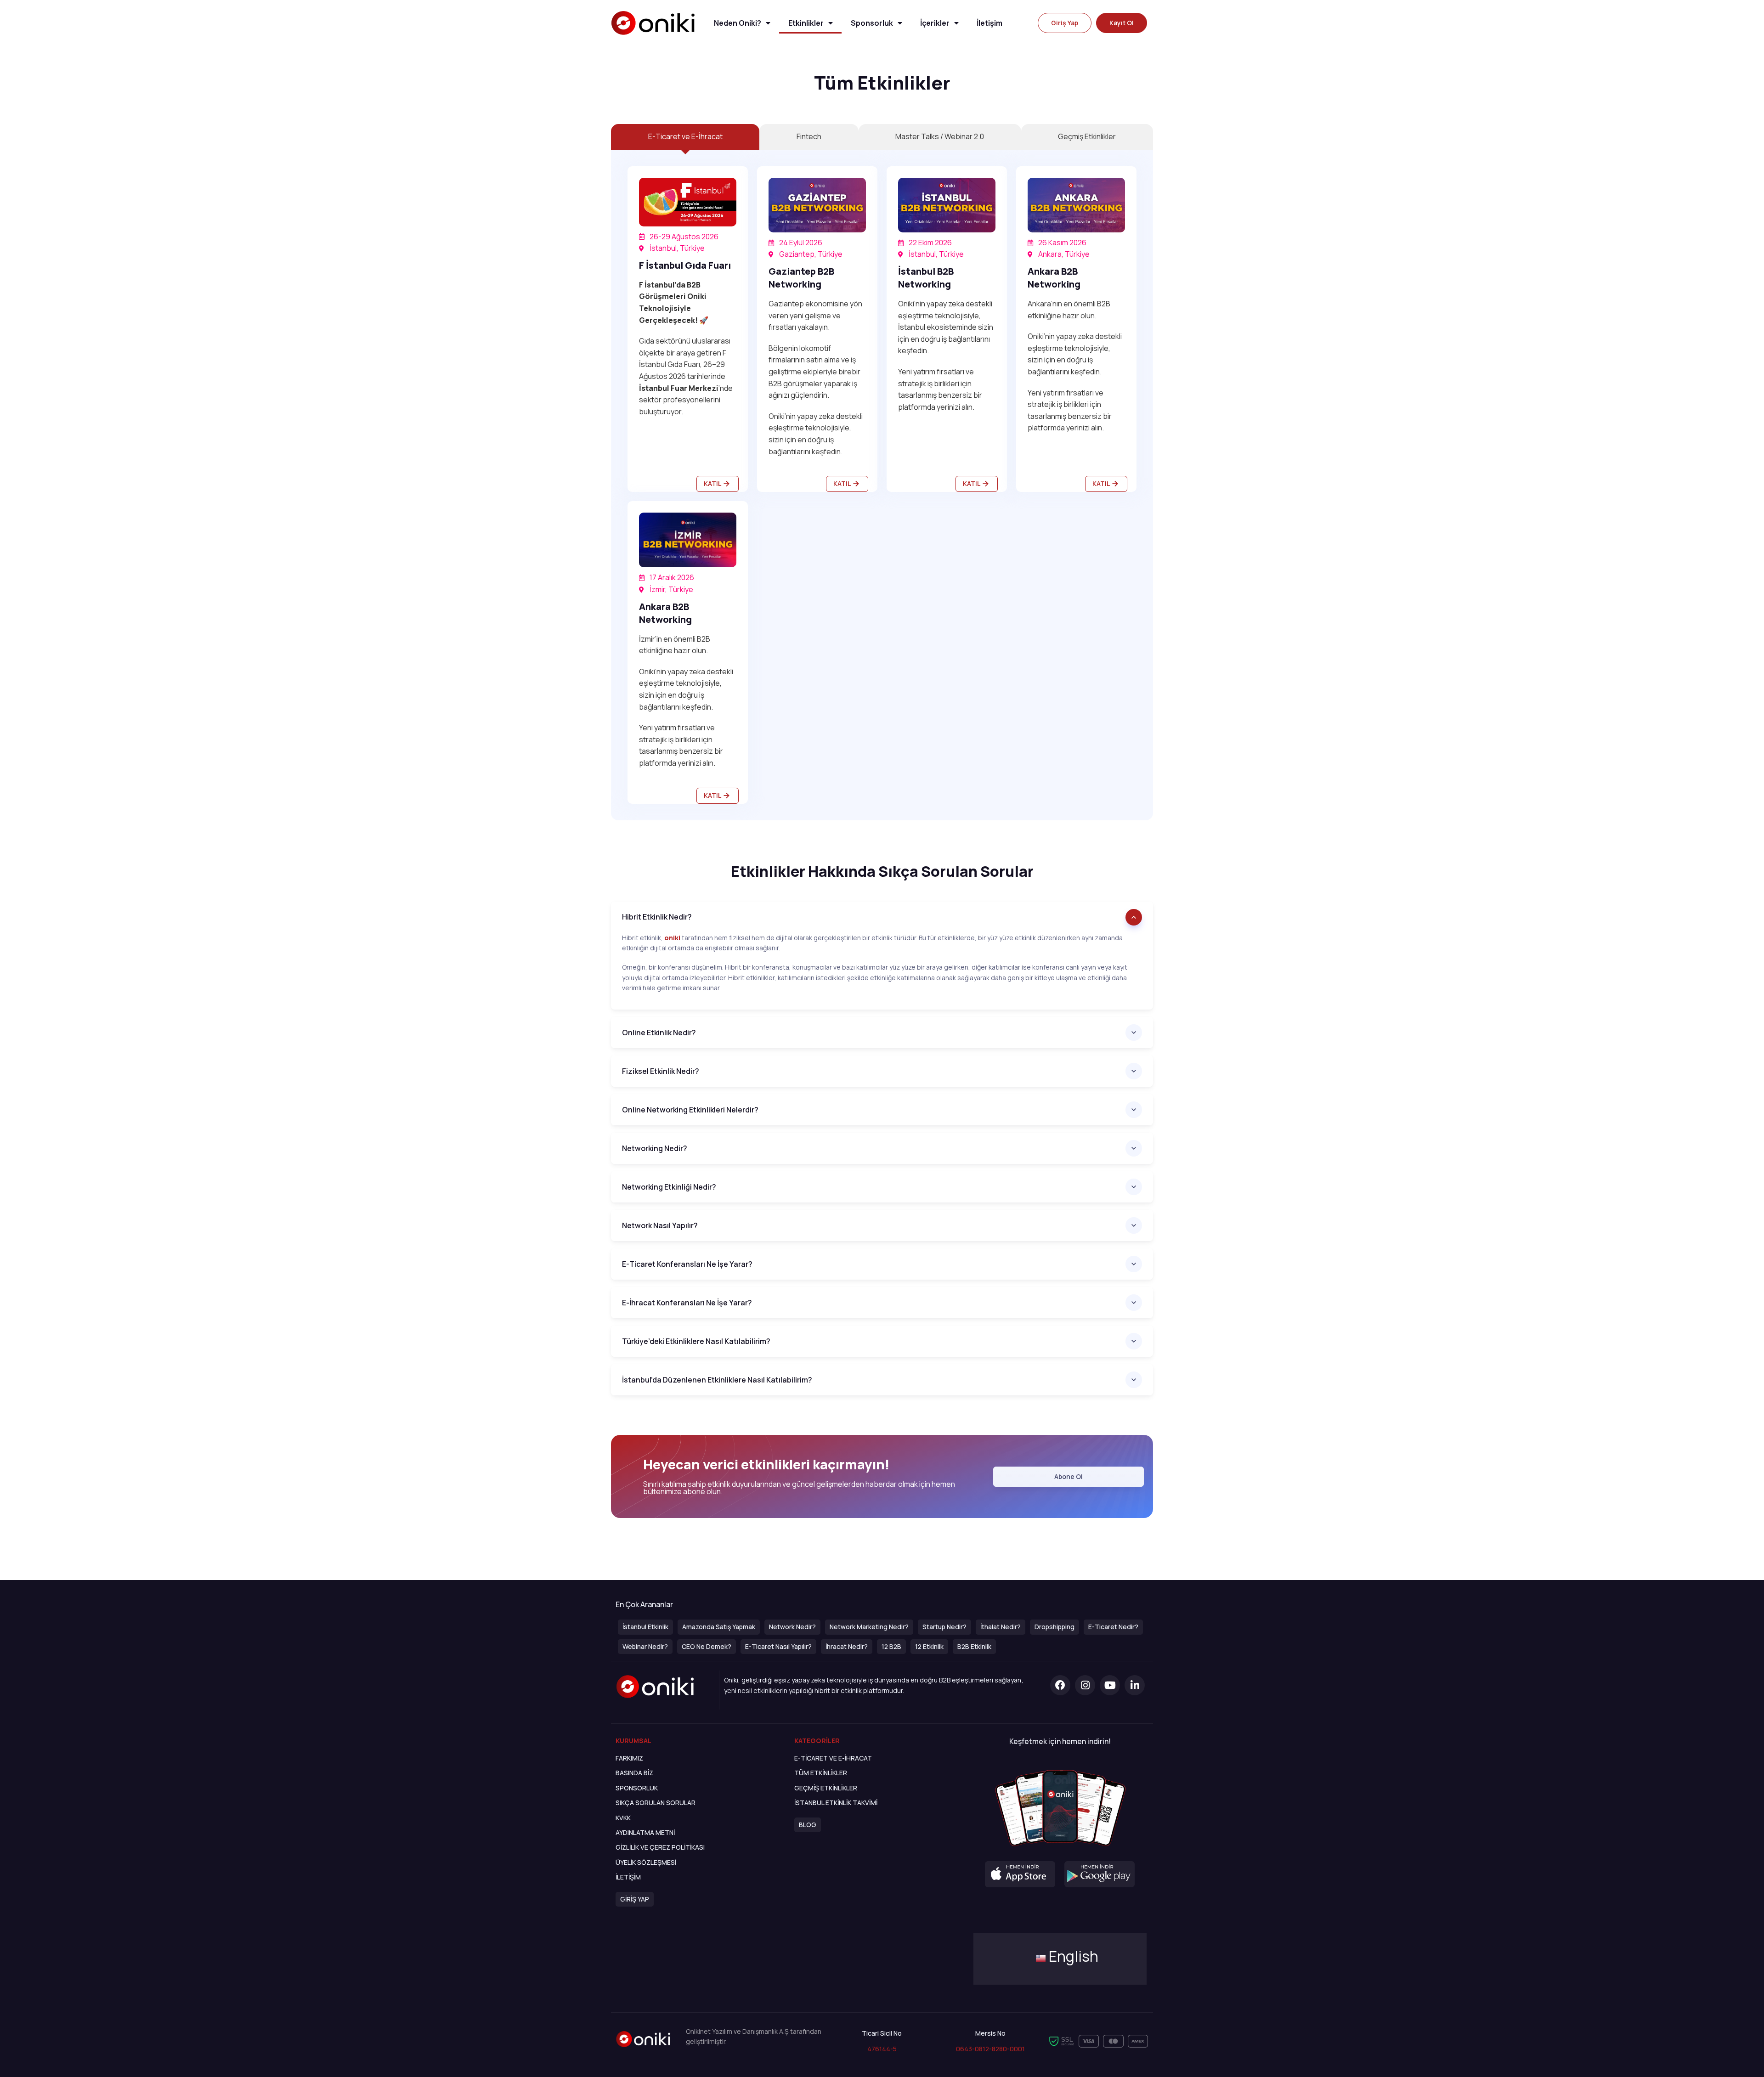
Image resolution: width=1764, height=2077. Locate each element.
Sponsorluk (872, 23)
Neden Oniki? (738, 23)
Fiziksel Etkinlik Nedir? (661, 1071)
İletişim (989, 23)
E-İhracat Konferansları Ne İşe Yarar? (687, 1303)
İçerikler (935, 23)
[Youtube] (1110, 1685)
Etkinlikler (806, 23)
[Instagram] (1085, 1685)
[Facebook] (1060, 1685)
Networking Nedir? (655, 1148)
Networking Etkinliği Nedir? (669, 1187)
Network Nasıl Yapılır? (660, 1225)
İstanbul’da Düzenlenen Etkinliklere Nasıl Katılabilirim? (717, 1380)
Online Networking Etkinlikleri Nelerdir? (690, 1110)
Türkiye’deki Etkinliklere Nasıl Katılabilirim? (696, 1341)
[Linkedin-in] (1135, 1685)
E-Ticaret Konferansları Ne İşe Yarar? (687, 1264)
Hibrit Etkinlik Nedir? (657, 917)
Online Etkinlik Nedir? (659, 1033)
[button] (1065, 23)
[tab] (685, 137)
